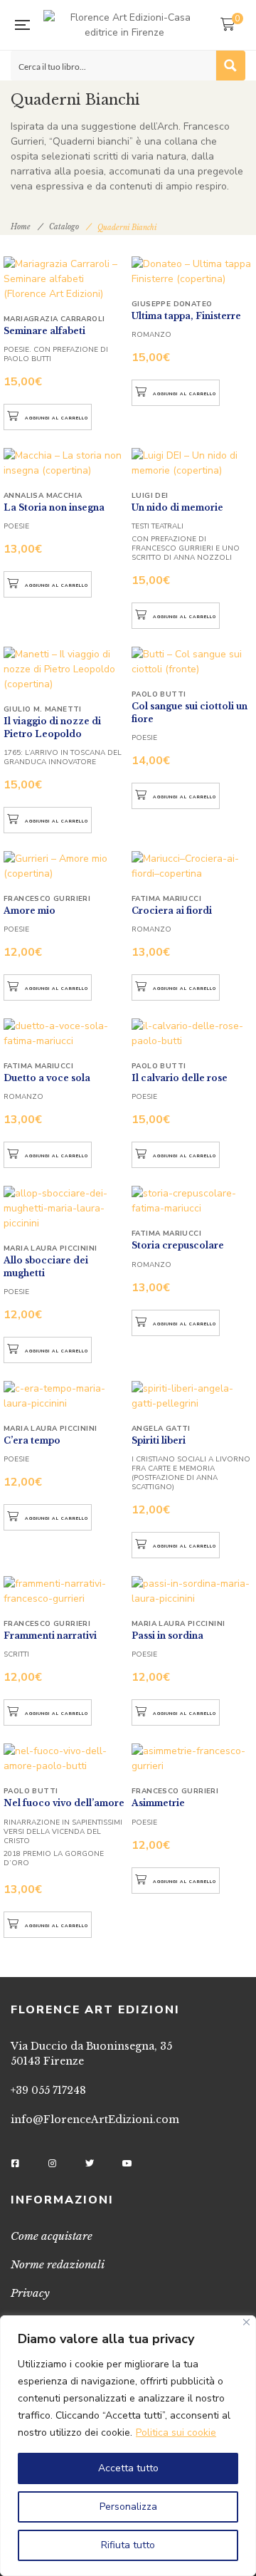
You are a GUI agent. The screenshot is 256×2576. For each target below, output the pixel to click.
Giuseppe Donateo (172, 304)
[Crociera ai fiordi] (192, 866)
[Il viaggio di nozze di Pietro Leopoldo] (64, 669)
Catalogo (64, 227)
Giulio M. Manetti (43, 709)
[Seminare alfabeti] (64, 271)
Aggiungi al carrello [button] (57, 418)
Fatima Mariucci (166, 899)
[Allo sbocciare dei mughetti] (64, 1194)
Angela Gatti (161, 1429)
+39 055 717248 (48, 2090)
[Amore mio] (64, 866)
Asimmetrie (158, 1803)
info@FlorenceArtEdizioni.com (95, 2119)
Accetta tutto (128, 2468)
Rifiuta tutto (128, 2545)
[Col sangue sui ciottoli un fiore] (192, 662)
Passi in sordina (167, 1636)
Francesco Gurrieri (47, 899)
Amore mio (30, 911)
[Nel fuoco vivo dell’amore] (64, 1751)
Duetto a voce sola (47, 1078)
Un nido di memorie (177, 507)
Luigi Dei (150, 496)
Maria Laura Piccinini (50, 1248)
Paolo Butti (159, 694)
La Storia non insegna (54, 507)
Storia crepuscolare (178, 1245)
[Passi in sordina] (192, 1584)
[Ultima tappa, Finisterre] (192, 271)
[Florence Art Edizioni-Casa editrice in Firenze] (125, 25)
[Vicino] (246, 2322)
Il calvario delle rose (180, 1078)
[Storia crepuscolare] (192, 1194)
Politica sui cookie (176, 2432)
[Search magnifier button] (230, 66)
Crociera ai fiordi (172, 911)
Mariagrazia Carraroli (54, 319)
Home (21, 227)
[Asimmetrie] (192, 1751)
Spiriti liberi (159, 1440)
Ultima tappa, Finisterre (186, 316)
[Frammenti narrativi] (64, 1584)
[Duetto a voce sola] (64, 1033)
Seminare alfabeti (44, 331)
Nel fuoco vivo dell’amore (64, 1803)
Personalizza (128, 2507)
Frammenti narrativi (50, 1636)
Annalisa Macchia (43, 496)
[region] (128, 2446)
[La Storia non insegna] (64, 463)
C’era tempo (32, 1440)
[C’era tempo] (64, 1389)
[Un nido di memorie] (192, 463)
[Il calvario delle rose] (192, 1033)
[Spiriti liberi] (192, 1389)
